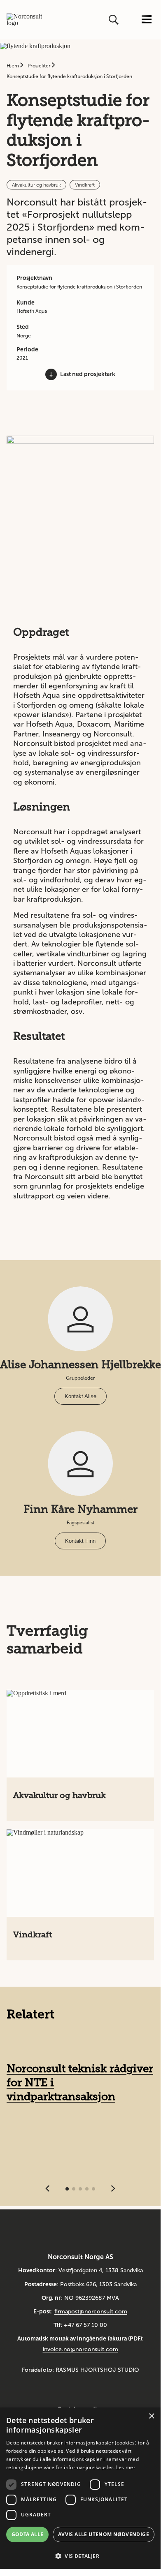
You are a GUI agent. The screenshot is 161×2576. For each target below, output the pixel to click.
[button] (80, 2555)
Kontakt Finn (80, 1541)
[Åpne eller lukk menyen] (147, 20)
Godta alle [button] (28, 2534)
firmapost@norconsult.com (91, 2312)
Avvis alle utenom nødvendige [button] (104, 2534)
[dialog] (80, 2488)
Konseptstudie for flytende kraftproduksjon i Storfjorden (69, 76)
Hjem (13, 66)
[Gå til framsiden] (24, 20)
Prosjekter (40, 66)
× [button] (151, 2416)
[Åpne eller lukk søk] (114, 20)
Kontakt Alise (80, 1396)
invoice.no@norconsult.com (80, 2349)
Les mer (126, 2467)
